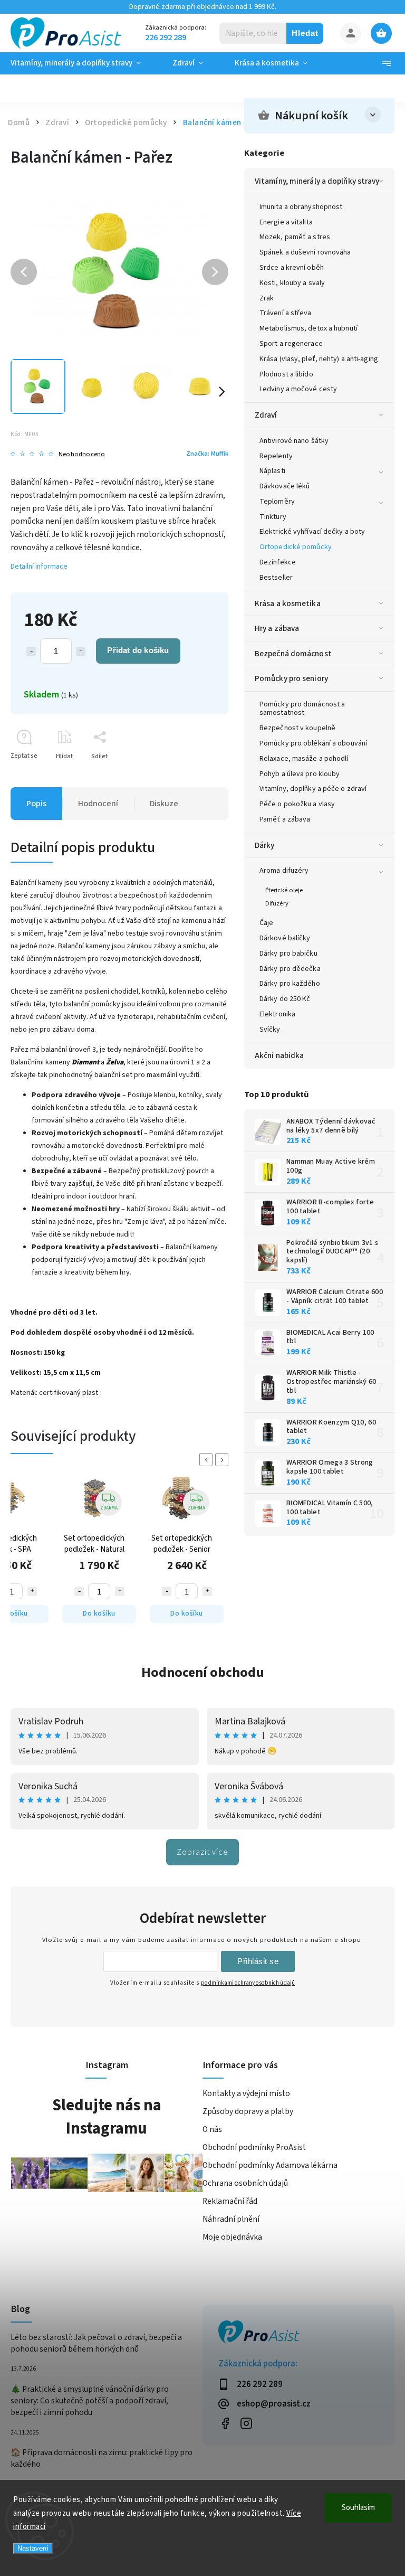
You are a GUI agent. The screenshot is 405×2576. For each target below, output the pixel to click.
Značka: (207, 454)
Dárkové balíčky (285, 938)
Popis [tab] (36, 804)
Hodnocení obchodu (203, 1672)
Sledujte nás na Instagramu (107, 2117)
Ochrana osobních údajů (245, 2183)
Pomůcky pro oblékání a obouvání (313, 743)
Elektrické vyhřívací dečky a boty (312, 532)
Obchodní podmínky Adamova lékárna (270, 2165)
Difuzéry (277, 903)
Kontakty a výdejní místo (246, 2093)
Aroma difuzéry (284, 871)
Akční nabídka (279, 1055)
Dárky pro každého (290, 984)
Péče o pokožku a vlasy (297, 804)
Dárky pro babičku (288, 954)
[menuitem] (84, 63)
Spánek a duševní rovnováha (305, 252)
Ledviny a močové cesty (298, 389)
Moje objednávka (232, 2237)
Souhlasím (358, 2508)
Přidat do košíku (138, 650)
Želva (115, 1062)
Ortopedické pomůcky (296, 547)
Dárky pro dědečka (290, 969)
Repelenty (276, 456)
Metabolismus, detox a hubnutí (308, 328)
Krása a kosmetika (288, 603)
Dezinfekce (278, 562)
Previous (208, 1460)
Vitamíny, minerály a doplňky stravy (317, 181)
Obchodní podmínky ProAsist (254, 2147)
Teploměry (277, 502)
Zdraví (266, 415)
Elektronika (277, 1014)
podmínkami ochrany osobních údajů (248, 1983)
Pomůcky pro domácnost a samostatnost (302, 709)
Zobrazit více (202, 1852)
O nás (212, 2129)
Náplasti (272, 471)
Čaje (266, 923)
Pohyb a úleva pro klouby (300, 774)
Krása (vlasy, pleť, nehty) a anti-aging (319, 359)
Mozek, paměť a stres (295, 237)
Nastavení (33, 2548)
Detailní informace (39, 567)
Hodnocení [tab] (98, 804)
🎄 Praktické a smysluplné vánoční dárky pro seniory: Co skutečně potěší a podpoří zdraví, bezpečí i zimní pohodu (90, 2401)
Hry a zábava (277, 628)
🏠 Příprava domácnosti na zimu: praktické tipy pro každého (102, 2458)
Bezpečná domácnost (293, 654)
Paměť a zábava (285, 819)
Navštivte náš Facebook (225, 2424)
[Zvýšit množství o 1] (81, 652)
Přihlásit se (258, 1961)
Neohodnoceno (82, 454)
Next (224, 1460)
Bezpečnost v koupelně (297, 728)
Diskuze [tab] (164, 804)
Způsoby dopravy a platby (248, 2111)
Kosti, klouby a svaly (292, 283)
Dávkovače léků (285, 486)
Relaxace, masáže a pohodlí (304, 759)
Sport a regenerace (291, 344)
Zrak (267, 298)
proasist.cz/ (246, 2424)
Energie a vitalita (286, 222)
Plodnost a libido (286, 374)
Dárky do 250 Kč (285, 999)
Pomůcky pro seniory (291, 678)
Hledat (305, 33)
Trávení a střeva (286, 313)
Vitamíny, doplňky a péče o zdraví (313, 789)
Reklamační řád (230, 2201)
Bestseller (276, 578)
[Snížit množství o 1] (31, 652)
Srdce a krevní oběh (292, 268)
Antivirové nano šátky (294, 441)
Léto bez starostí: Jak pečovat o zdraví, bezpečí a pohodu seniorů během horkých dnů (96, 2343)
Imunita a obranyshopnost (301, 207)
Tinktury (273, 517)
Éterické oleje (284, 890)
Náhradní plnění (231, 2219)
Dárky (265, 845)
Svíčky (270, 1030)
